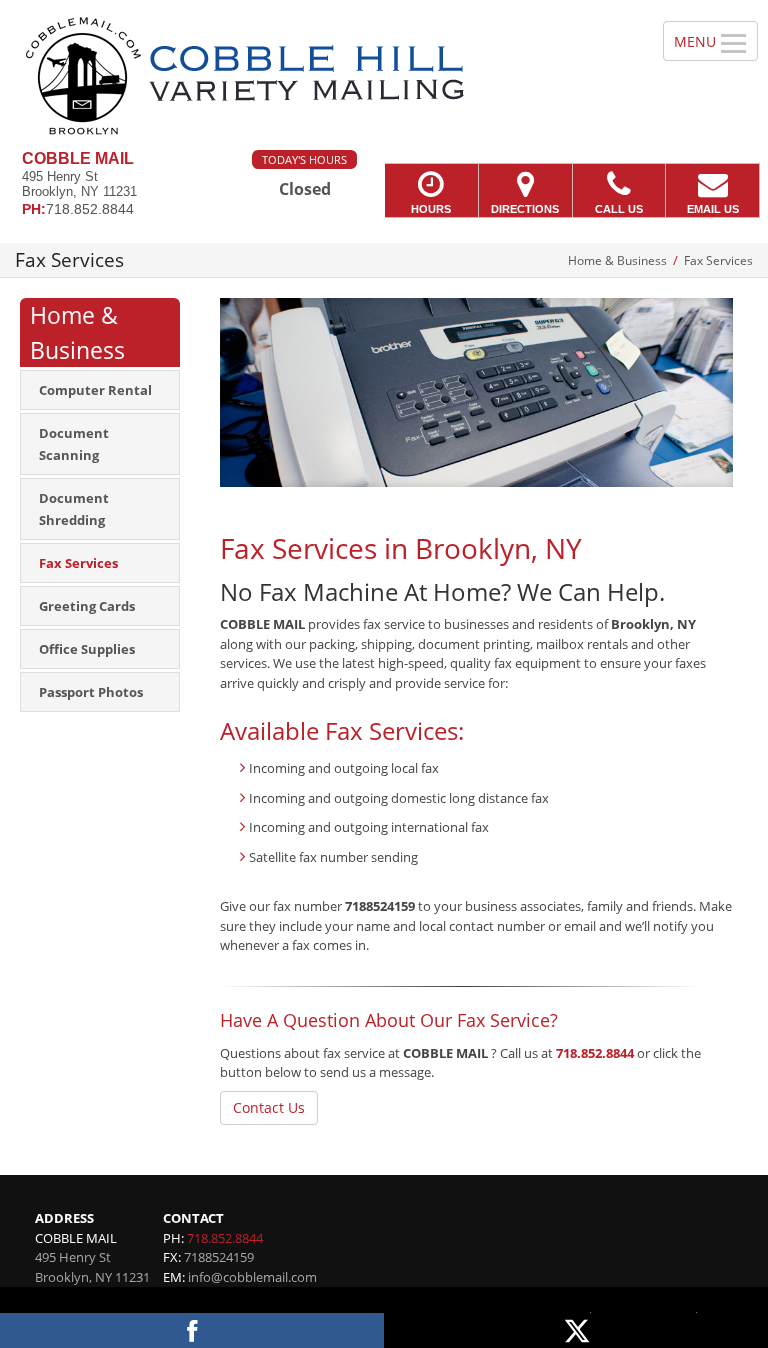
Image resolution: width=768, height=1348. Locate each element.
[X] (576, 1330)
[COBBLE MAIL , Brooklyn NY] (384, 75)
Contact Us (269, 1107)
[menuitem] (100, 390)
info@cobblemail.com (252, 1277)
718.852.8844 (595, 1053)
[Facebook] (192, 1330)
